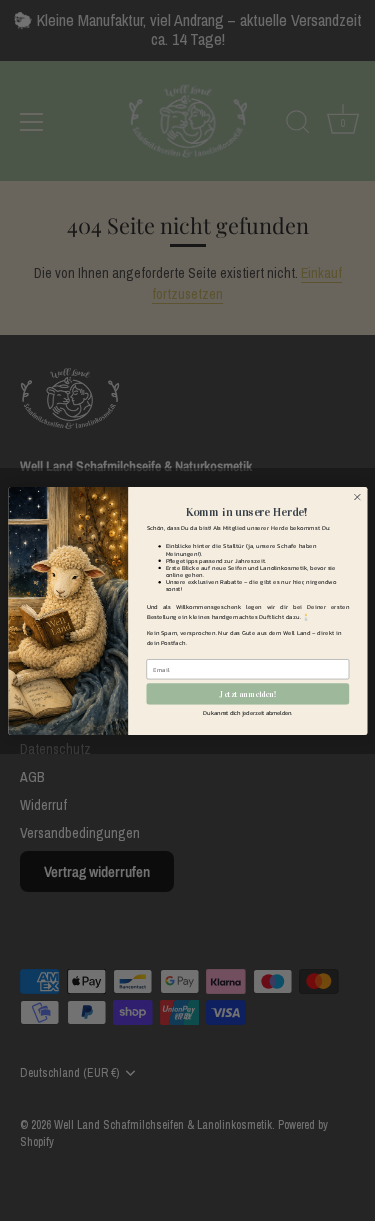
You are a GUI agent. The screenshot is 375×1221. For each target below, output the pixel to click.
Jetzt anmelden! (247, 694)
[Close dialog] (357, 497)
